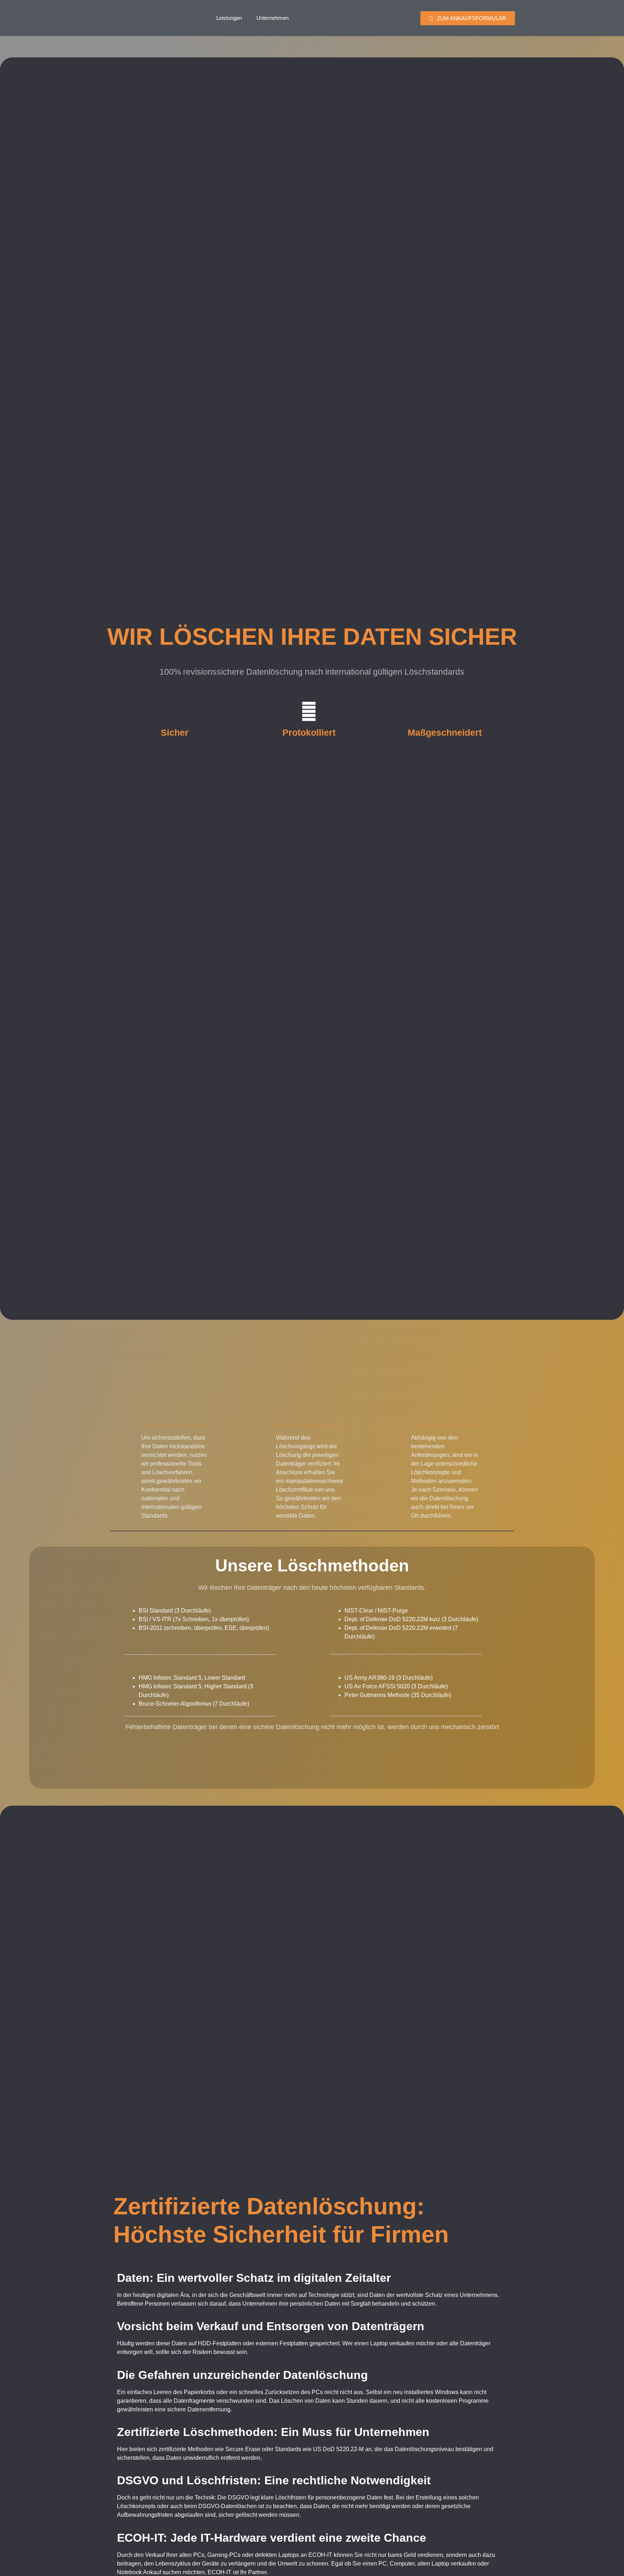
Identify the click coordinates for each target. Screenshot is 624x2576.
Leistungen (229, 18)
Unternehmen (272, 18)
